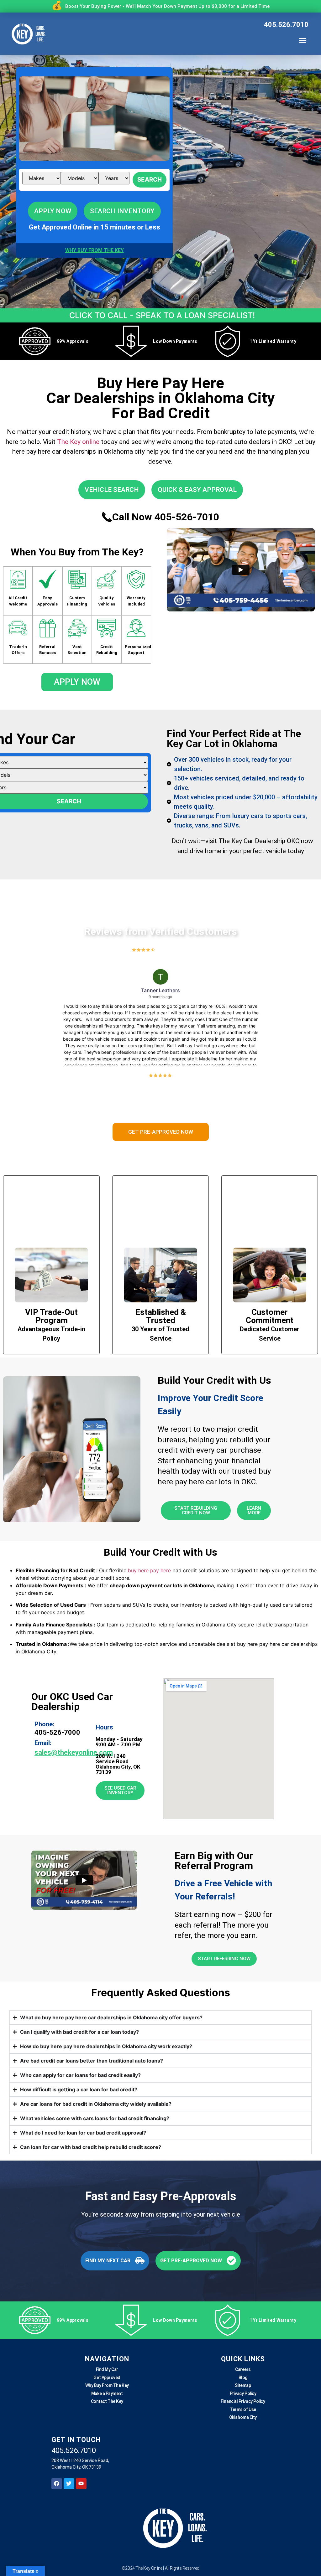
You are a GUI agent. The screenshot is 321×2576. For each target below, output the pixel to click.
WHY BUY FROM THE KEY (95, 250)
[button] (303, 40)
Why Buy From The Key (107, 2385)
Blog (243, 2378)
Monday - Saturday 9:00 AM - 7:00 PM (119, 1742)
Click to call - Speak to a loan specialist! (162, 315)
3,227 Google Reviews (176, 950)
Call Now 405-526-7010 (166, 517)
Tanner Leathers (160, 990)
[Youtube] (81, 2484)
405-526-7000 (57, 1732)
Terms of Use (243, 2409)
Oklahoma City (243, 2417)
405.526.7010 (286, 25)
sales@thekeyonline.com (74, 1753)
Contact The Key (107, 2401)
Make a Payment (107, 2393)
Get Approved (107, 2378)
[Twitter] (69, 2484)
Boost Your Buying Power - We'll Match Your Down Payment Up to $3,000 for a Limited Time (167, 6)
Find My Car (107, 2369)
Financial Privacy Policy (243, 2401)
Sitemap (243, 2385)
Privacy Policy (243, 2393)
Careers (243, 2369)
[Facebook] (57, 2484)
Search (150, 180)
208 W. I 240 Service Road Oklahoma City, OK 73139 (118, 1764)
